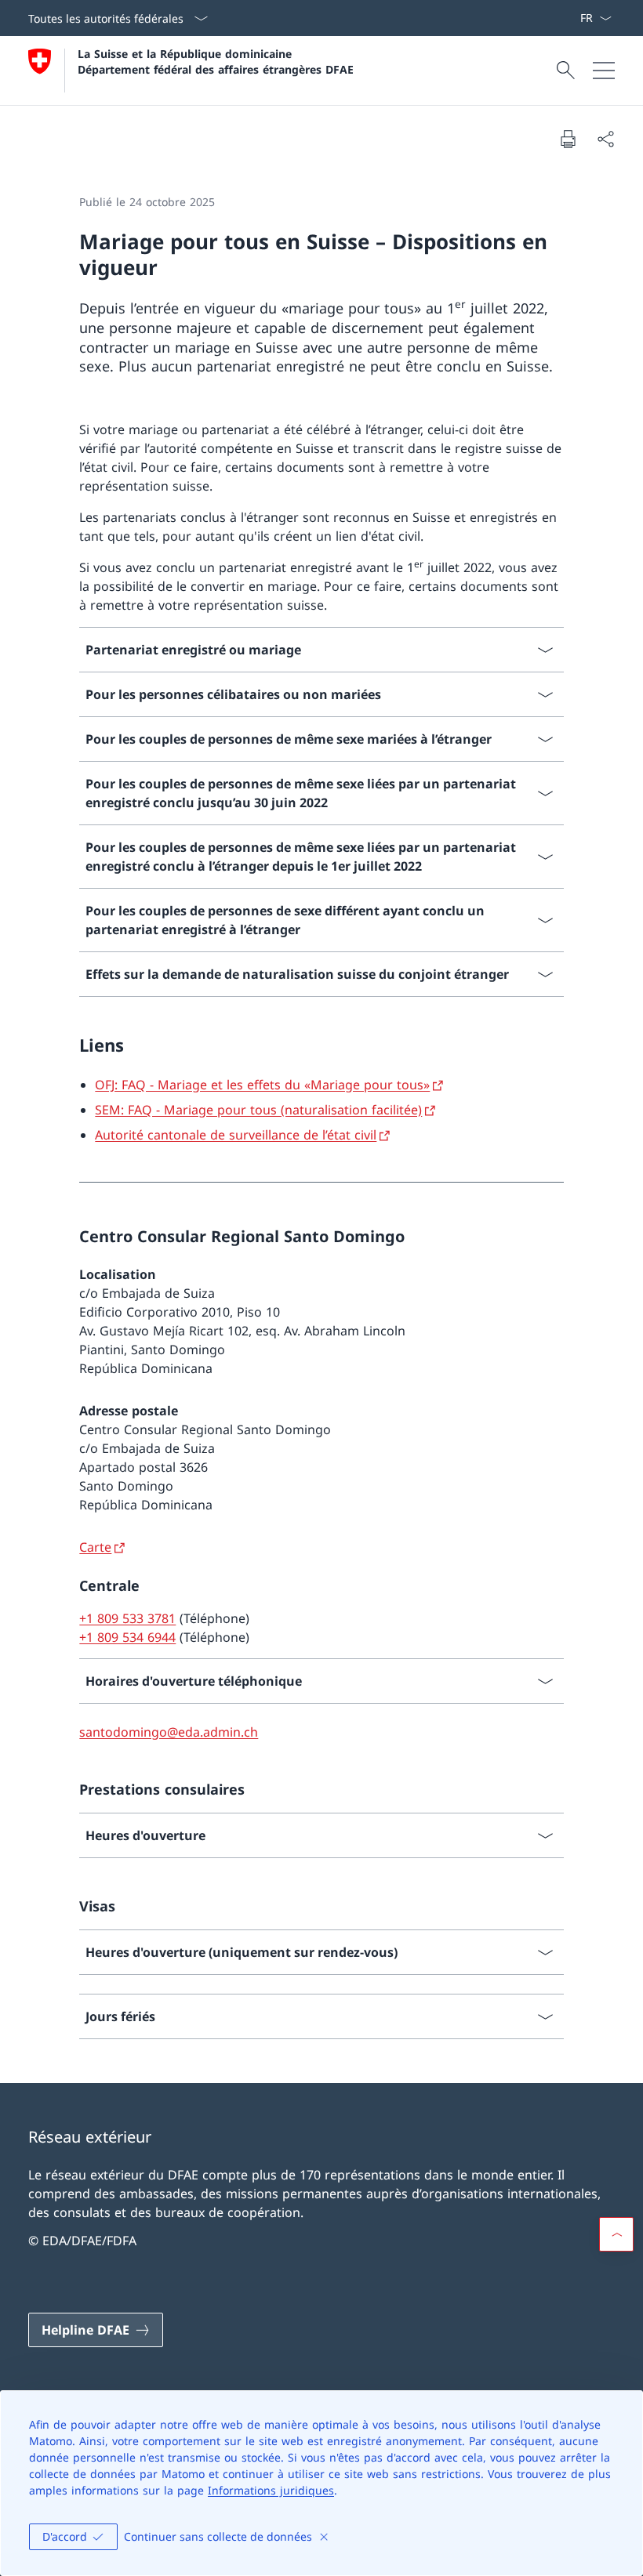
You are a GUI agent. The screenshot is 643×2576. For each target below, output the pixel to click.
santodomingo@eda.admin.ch (169, 1732)
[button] (616, 2234)
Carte (95, 1547)
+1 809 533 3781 (127, 1618)
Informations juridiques (271, 2490)
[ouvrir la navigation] (604, 71)
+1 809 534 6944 (127, 1637)
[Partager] (605, 139)
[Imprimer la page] (568, 139)
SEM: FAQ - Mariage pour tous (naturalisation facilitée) (258, 1110)
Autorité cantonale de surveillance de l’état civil (236, 1135)
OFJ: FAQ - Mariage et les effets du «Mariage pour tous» (262, 1085)
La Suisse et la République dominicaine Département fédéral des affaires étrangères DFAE (216, 61)
